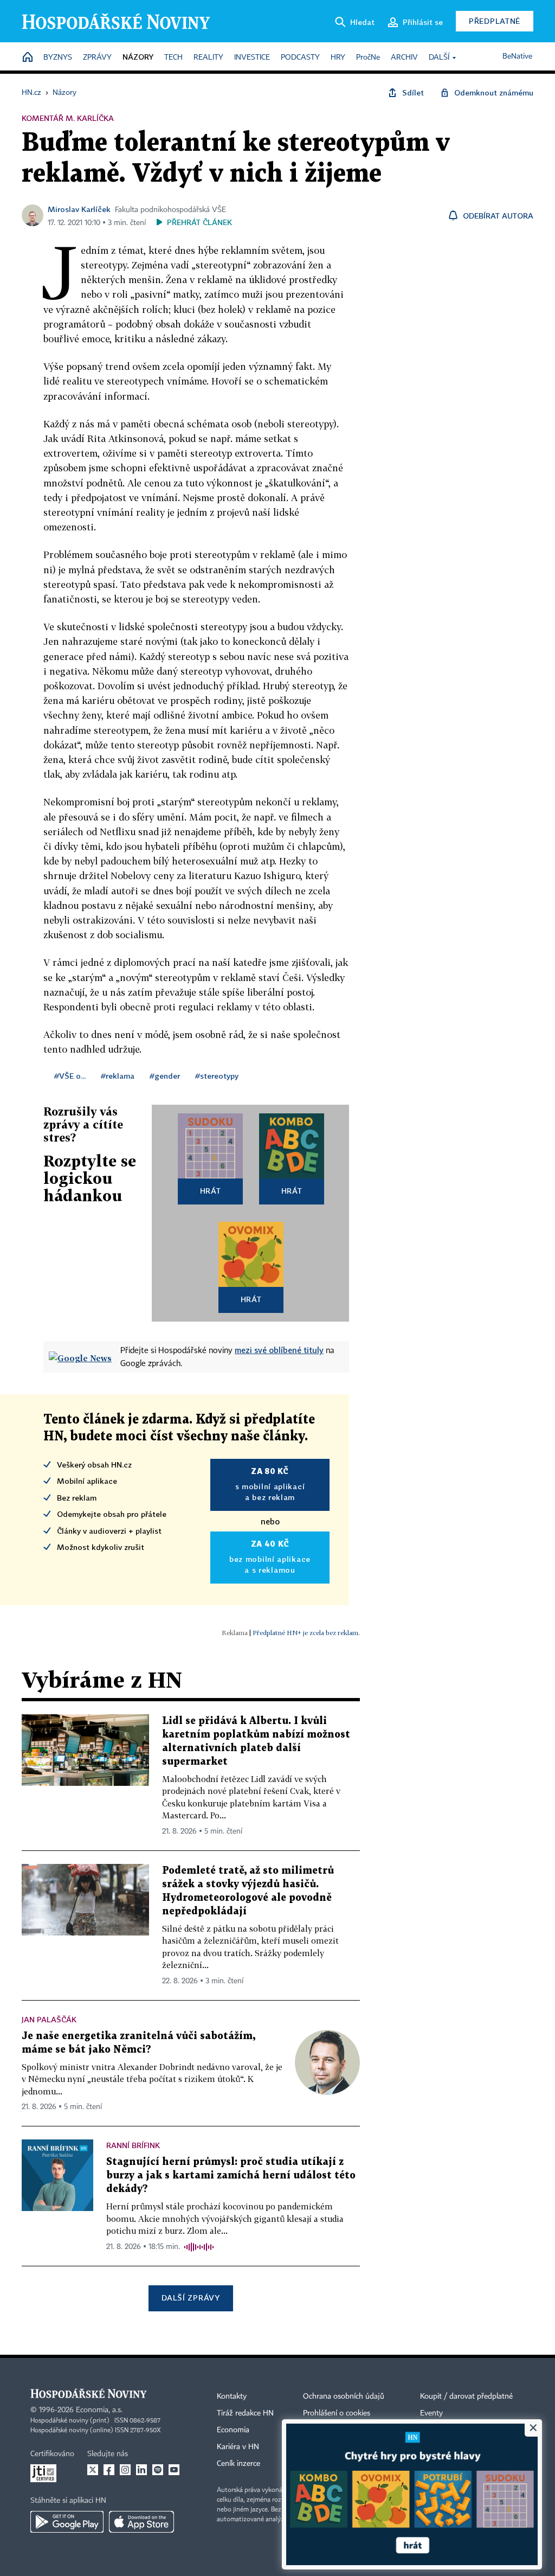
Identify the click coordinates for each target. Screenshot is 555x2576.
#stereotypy (217, 1076)
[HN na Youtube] (174, 2470)
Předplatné (495, 21)
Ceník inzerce (238, 2464)
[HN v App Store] (141, 2522)
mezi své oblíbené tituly (279, 1350)
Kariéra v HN (238, 2447)
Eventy (431, 2413)
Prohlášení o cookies (337, 2413)
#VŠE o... (70, 1076)
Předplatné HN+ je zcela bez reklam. (306, 1633)
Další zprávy (191, 2298)
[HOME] (28, 58)
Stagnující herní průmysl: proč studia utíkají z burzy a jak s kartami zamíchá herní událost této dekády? (231, 2175)
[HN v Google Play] (67, 2522)
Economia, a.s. (99, 2410)
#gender (165, 1076)
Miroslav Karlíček (79, 209)
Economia (233, 2430)
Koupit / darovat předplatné (466, 2396)
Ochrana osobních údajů (344, 2396)
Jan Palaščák (49, 2019)
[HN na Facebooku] (109, 2470)
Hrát (211, 1191)
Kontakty (232, 2396)
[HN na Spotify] (158, 2470)
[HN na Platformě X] (93, 2470)
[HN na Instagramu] (125, 2470)
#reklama (118, 1076)
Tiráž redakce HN (245, 2413)
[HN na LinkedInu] (141, 2470)
